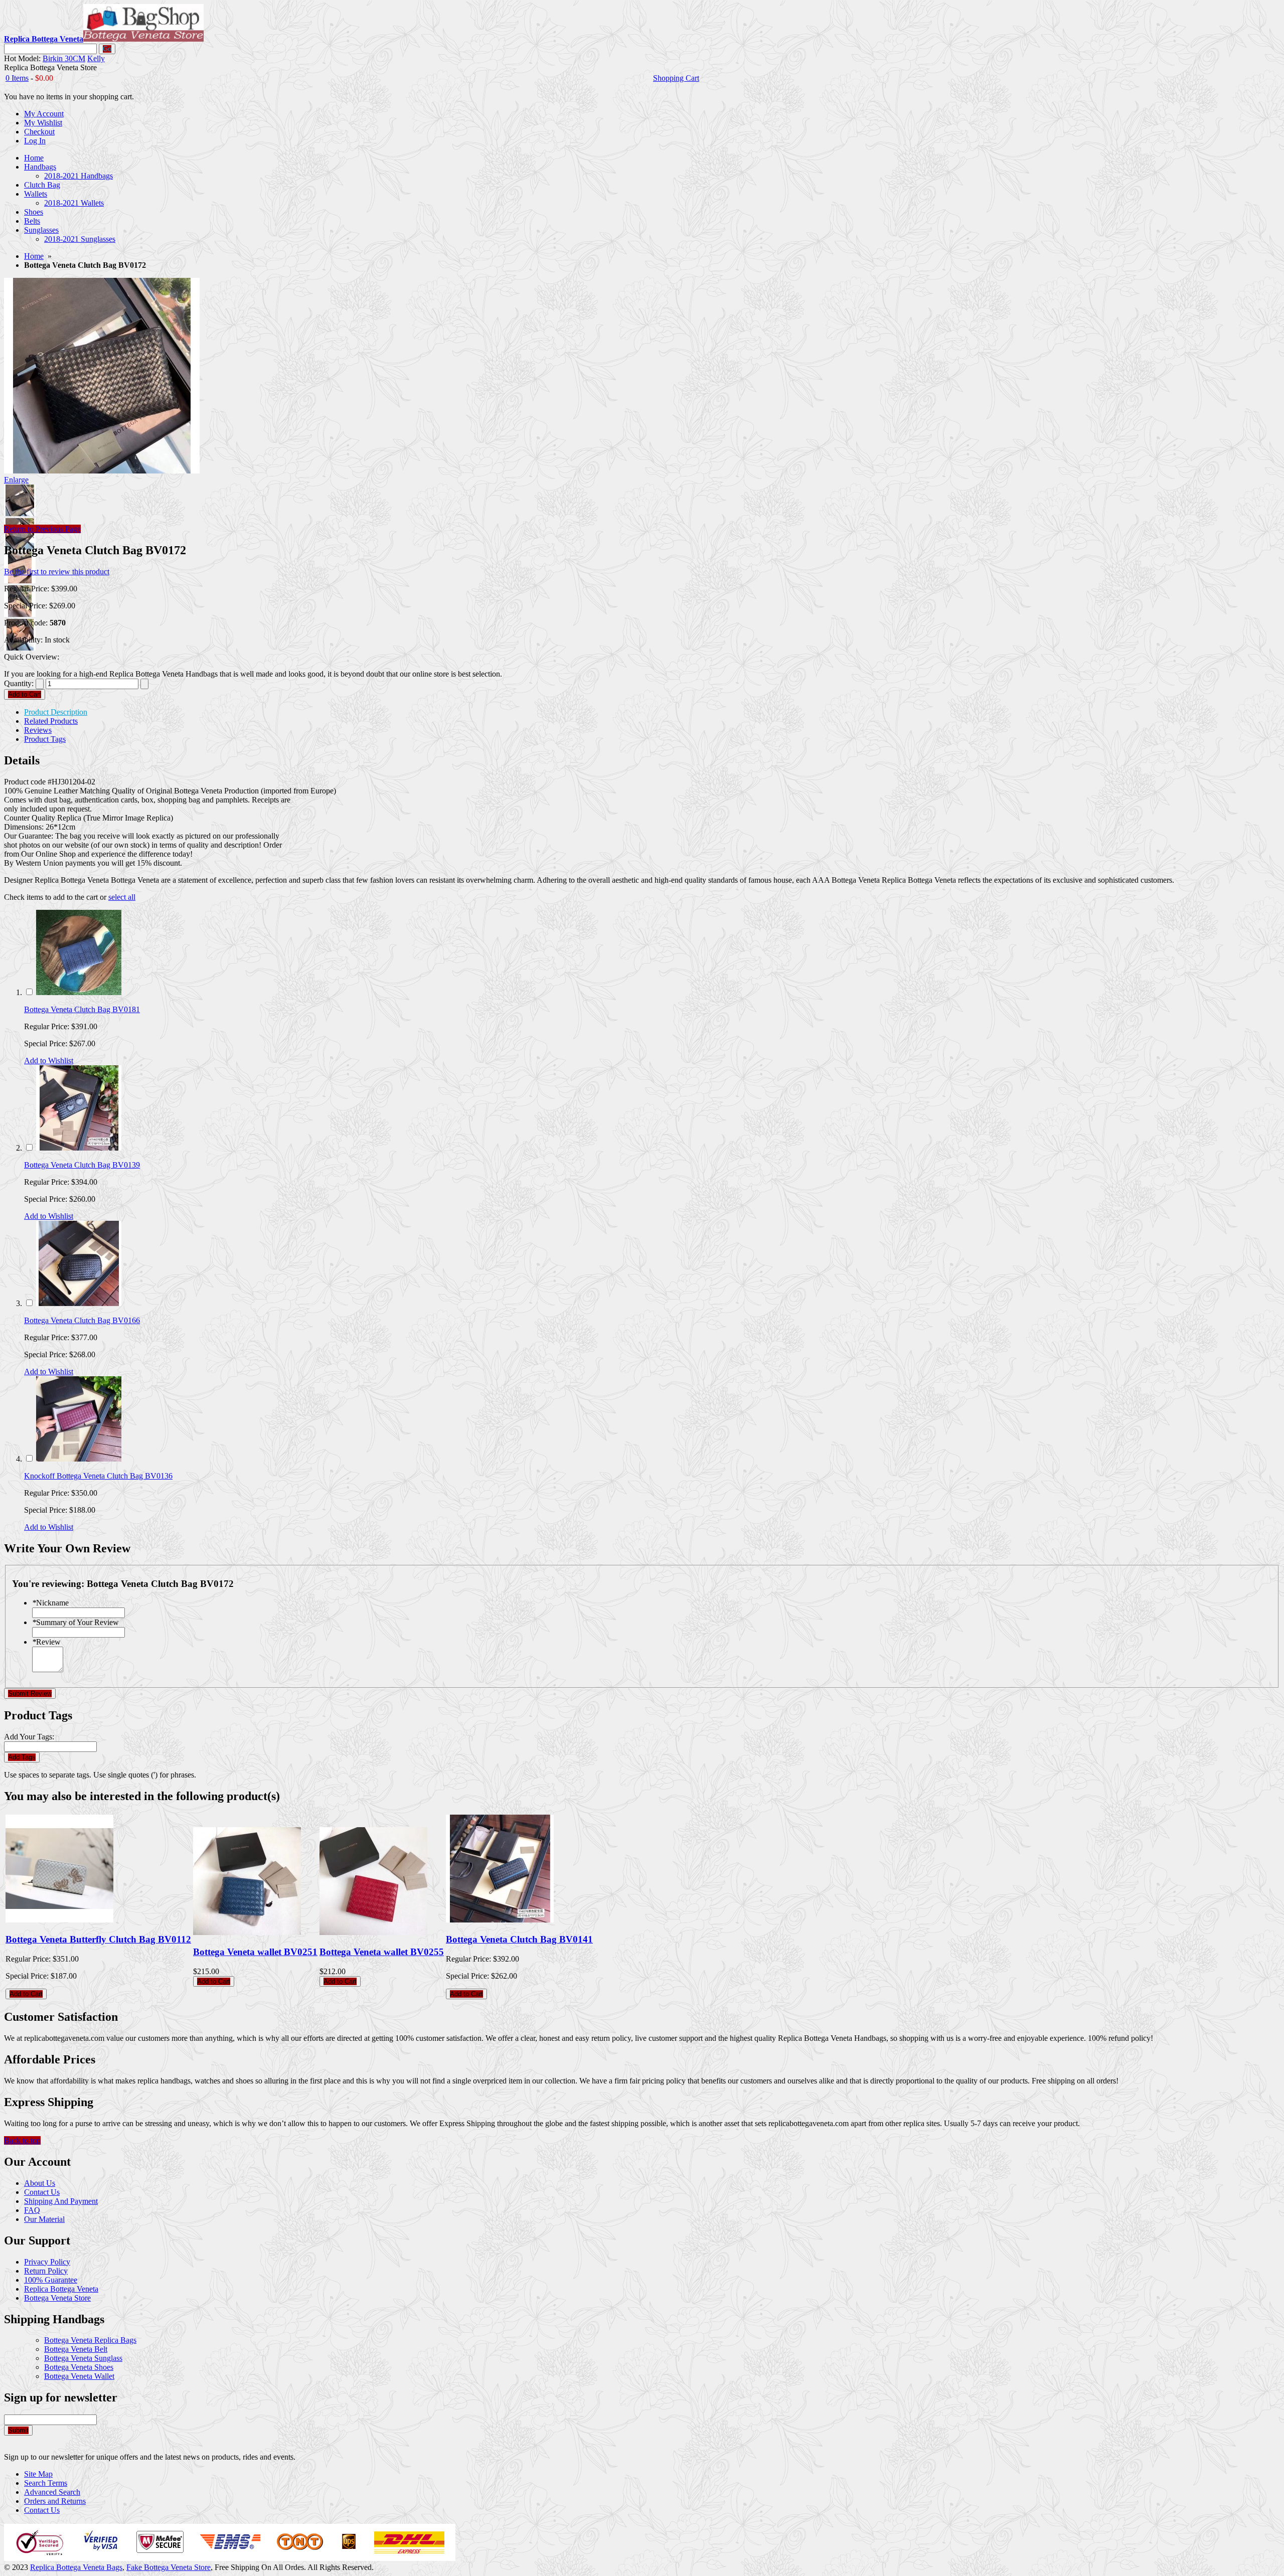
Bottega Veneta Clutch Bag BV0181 (82, 1009)
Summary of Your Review (75, 1622)
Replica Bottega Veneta (61, 2289)
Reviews (38, 730)
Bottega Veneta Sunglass (83, 2358)
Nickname (50, 1603)
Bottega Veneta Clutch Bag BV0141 (519, 1939)
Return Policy (46, 2271)
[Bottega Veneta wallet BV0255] (373, 1932)
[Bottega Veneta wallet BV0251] (247, 1932)
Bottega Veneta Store (57, 2298)
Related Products (51, 721)
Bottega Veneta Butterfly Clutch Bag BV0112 (98, 1939)
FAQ (32, 2210)
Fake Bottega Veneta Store (169, 2567)
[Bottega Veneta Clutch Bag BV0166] (79, 1303)
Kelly (96, 58)
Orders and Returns (55, 2501)
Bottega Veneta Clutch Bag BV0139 (82, 1165)
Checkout (39, 132)
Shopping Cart (676, 78)
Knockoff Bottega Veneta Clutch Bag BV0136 (98, 1476)
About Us (40, 2183)
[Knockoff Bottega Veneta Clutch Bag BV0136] (79, 1459)
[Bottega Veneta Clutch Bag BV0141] (500, 1920)
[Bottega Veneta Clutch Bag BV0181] (79, 992)
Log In (35, 141)
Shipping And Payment (61, 2201)
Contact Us (42, 2192)
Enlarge (16, 480)
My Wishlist (43, 123)
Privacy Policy (47, 2262)
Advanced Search (52, 2492)
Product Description (56, 712)
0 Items (17, 78)
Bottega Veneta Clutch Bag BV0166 (82, 1320)
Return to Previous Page (42, 529)
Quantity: (19, 683)
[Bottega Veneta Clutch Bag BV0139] (79, 1148)
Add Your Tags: (29, 1737)
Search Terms (46, 2483)
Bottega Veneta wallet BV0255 (382, 1952)
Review (46, 1642)
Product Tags (45, 739)
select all (122, 897)
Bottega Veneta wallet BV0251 (255, 1952)
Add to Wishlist (49, 1061)
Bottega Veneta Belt (76, 2349)
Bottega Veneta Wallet (79, 2376)
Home (34, 256)
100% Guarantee (51, 2280)
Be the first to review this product (57, 572)
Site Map (38, 2474)
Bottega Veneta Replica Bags (90, 2340)
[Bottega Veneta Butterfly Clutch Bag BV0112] (59, 1920)
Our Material (44, 2219)
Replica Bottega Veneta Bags (76, 2567)
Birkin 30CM (64, 58)
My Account (44, 114)
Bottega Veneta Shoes (79, 2367)
